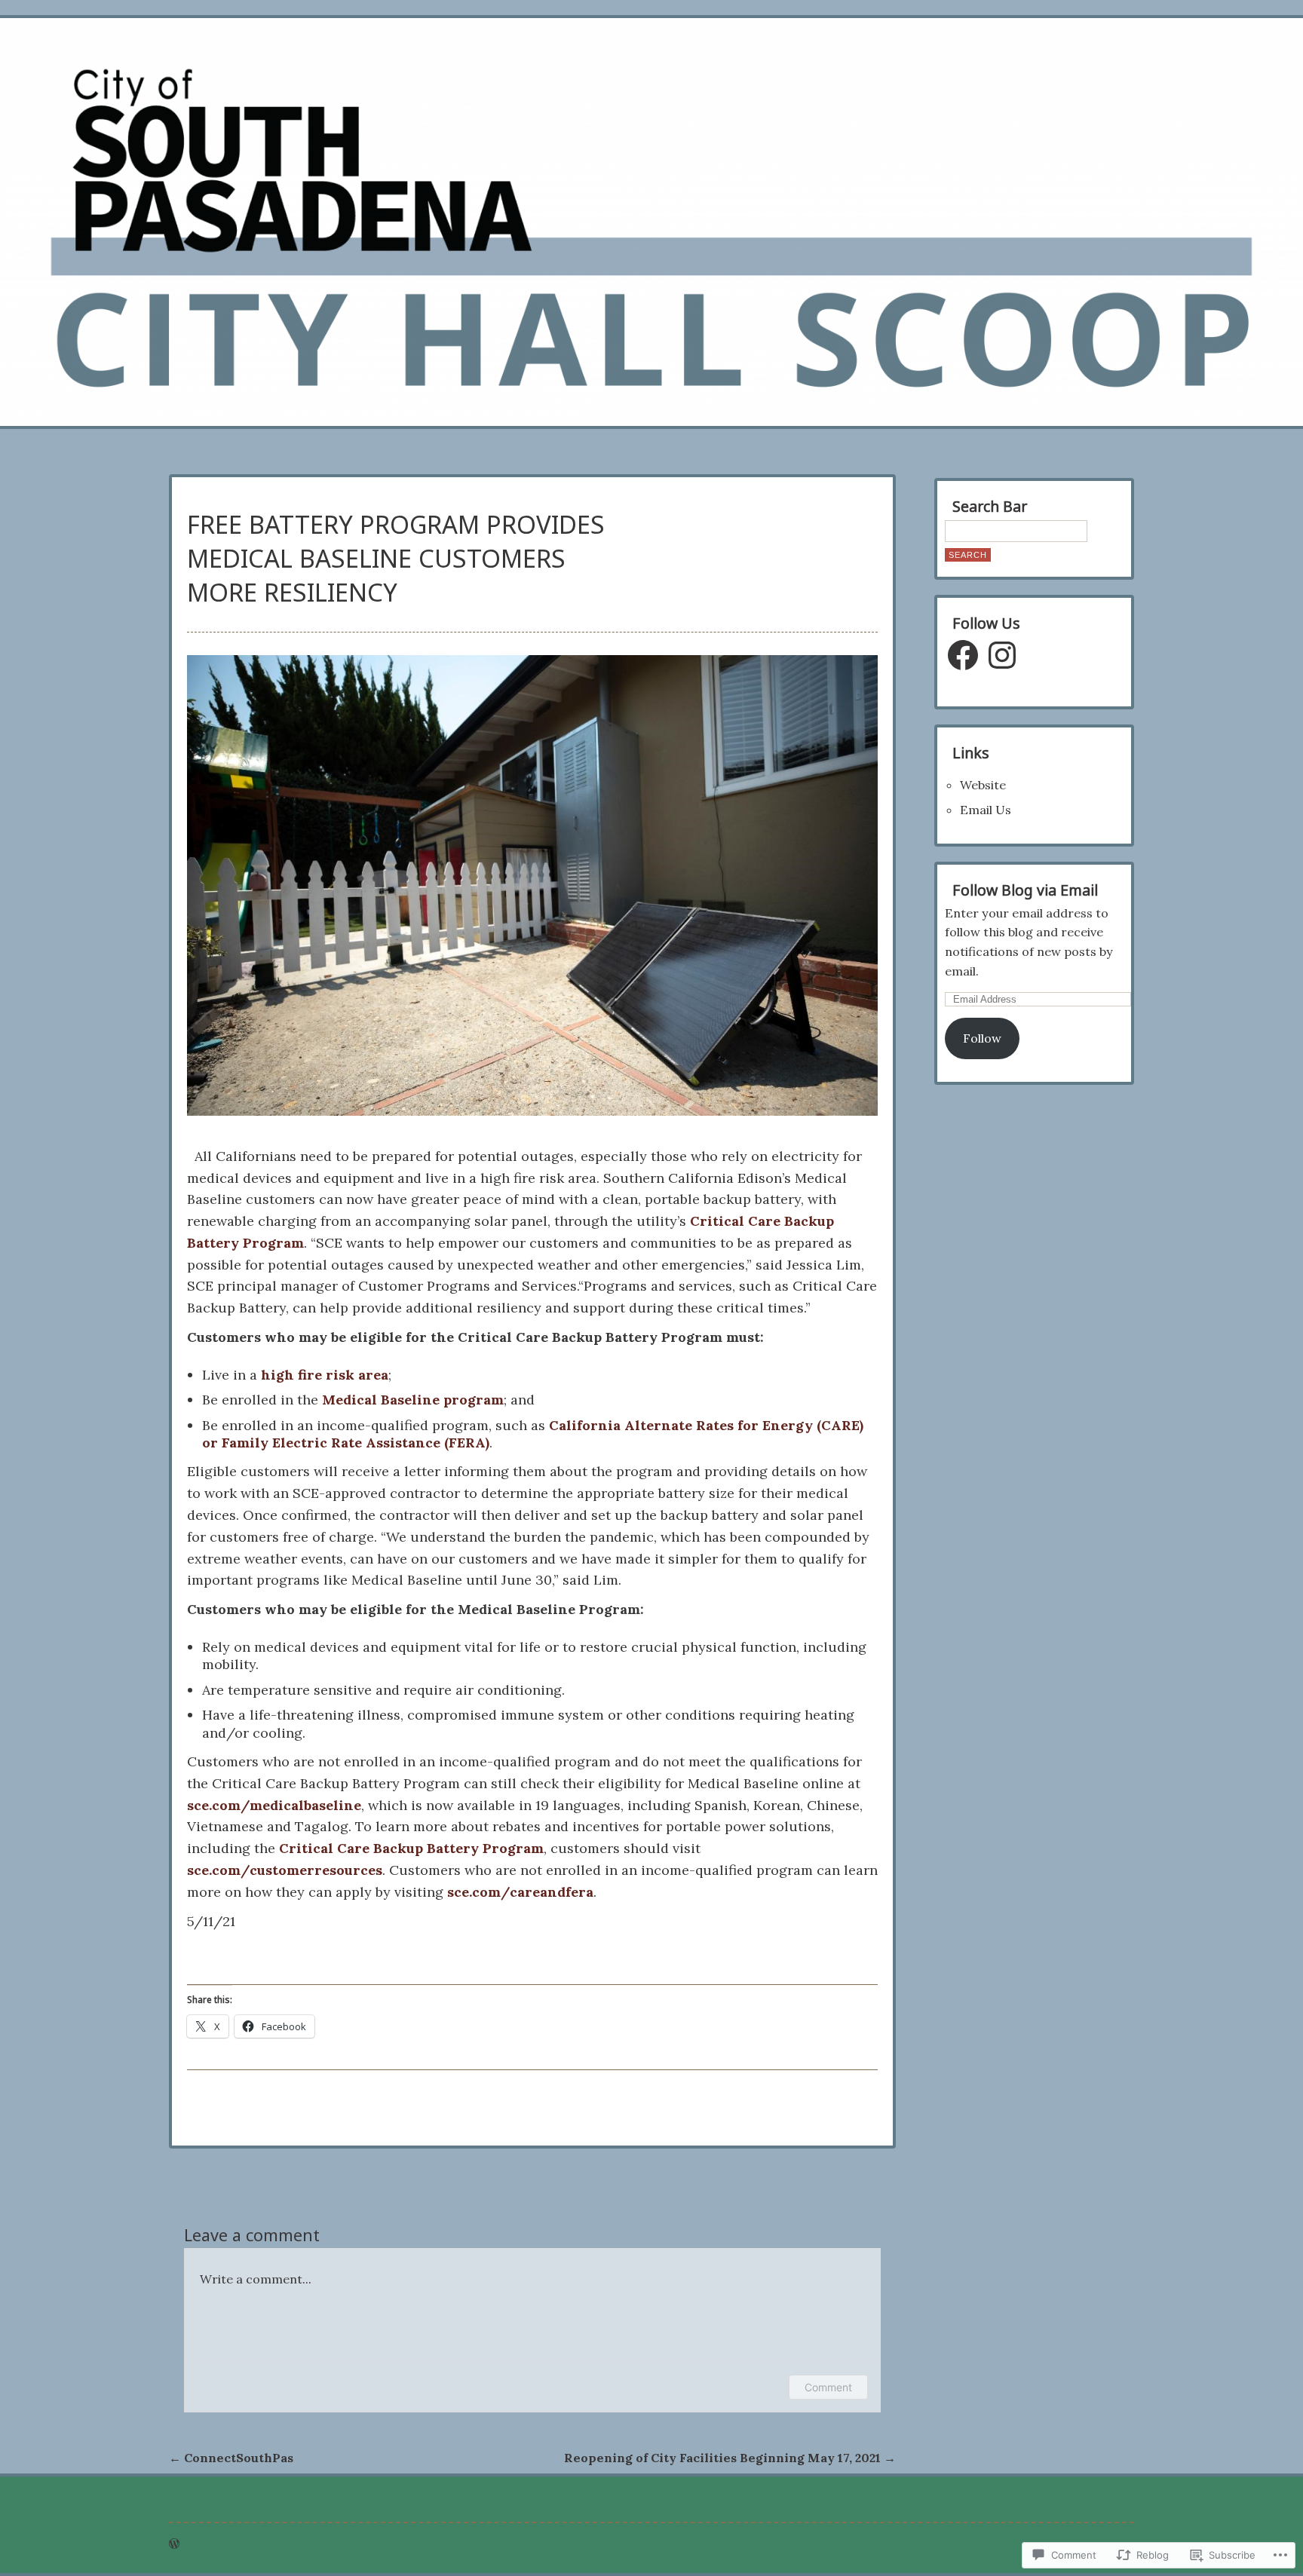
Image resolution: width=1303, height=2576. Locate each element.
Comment (828, 2387)
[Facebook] (963, 655)
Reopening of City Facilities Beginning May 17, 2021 (730, 2458)
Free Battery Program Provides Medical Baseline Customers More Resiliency (396, 558)
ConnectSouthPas (231, 2458)
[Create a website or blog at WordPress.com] (174, 2544)
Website (983, 785)
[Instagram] (1002, 655)
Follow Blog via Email (1025, 890)
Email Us (986, 810)
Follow (982, 1038)
